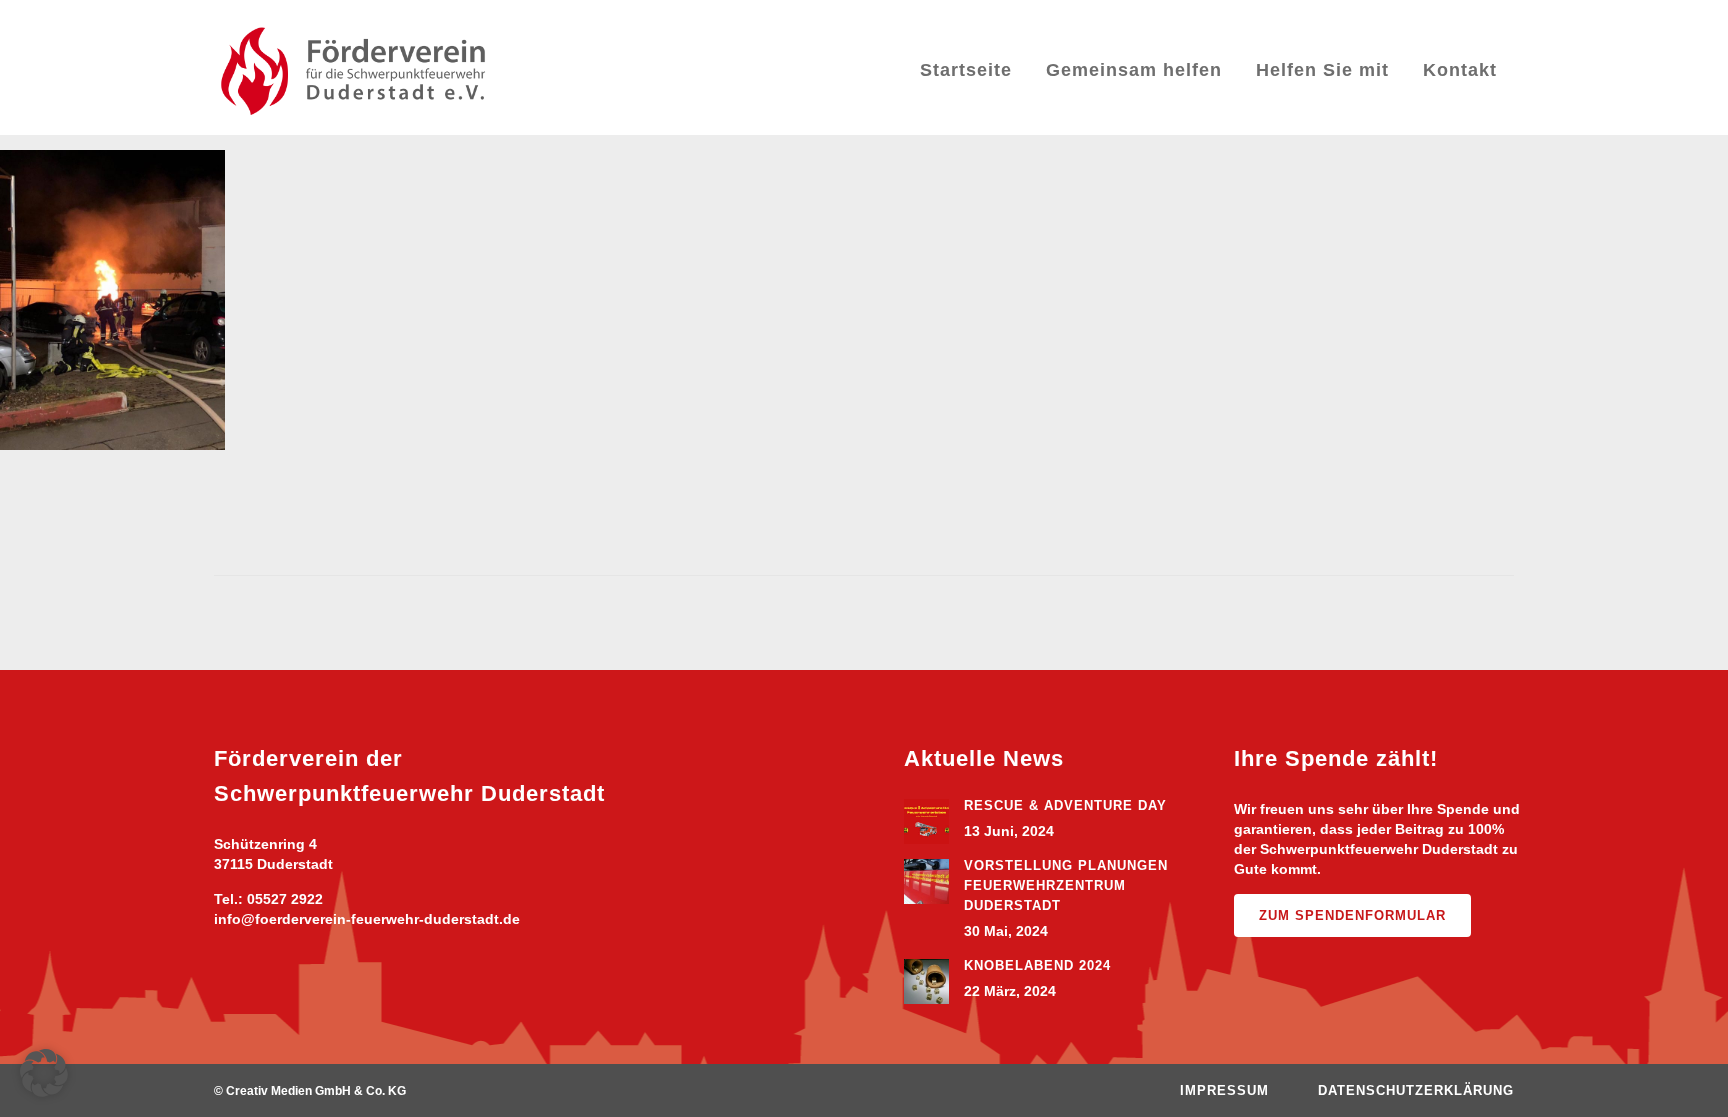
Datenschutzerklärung (1416, 1090)
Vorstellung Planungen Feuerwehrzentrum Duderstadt (1066, 885)
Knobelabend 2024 (1037, 965)
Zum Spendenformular (1352, 915)
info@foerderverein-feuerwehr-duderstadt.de (367, 919)
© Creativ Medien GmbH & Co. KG (310, 1091)
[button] (44, 1073)
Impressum (1224, 1090)
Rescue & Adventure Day (1065, 805)
